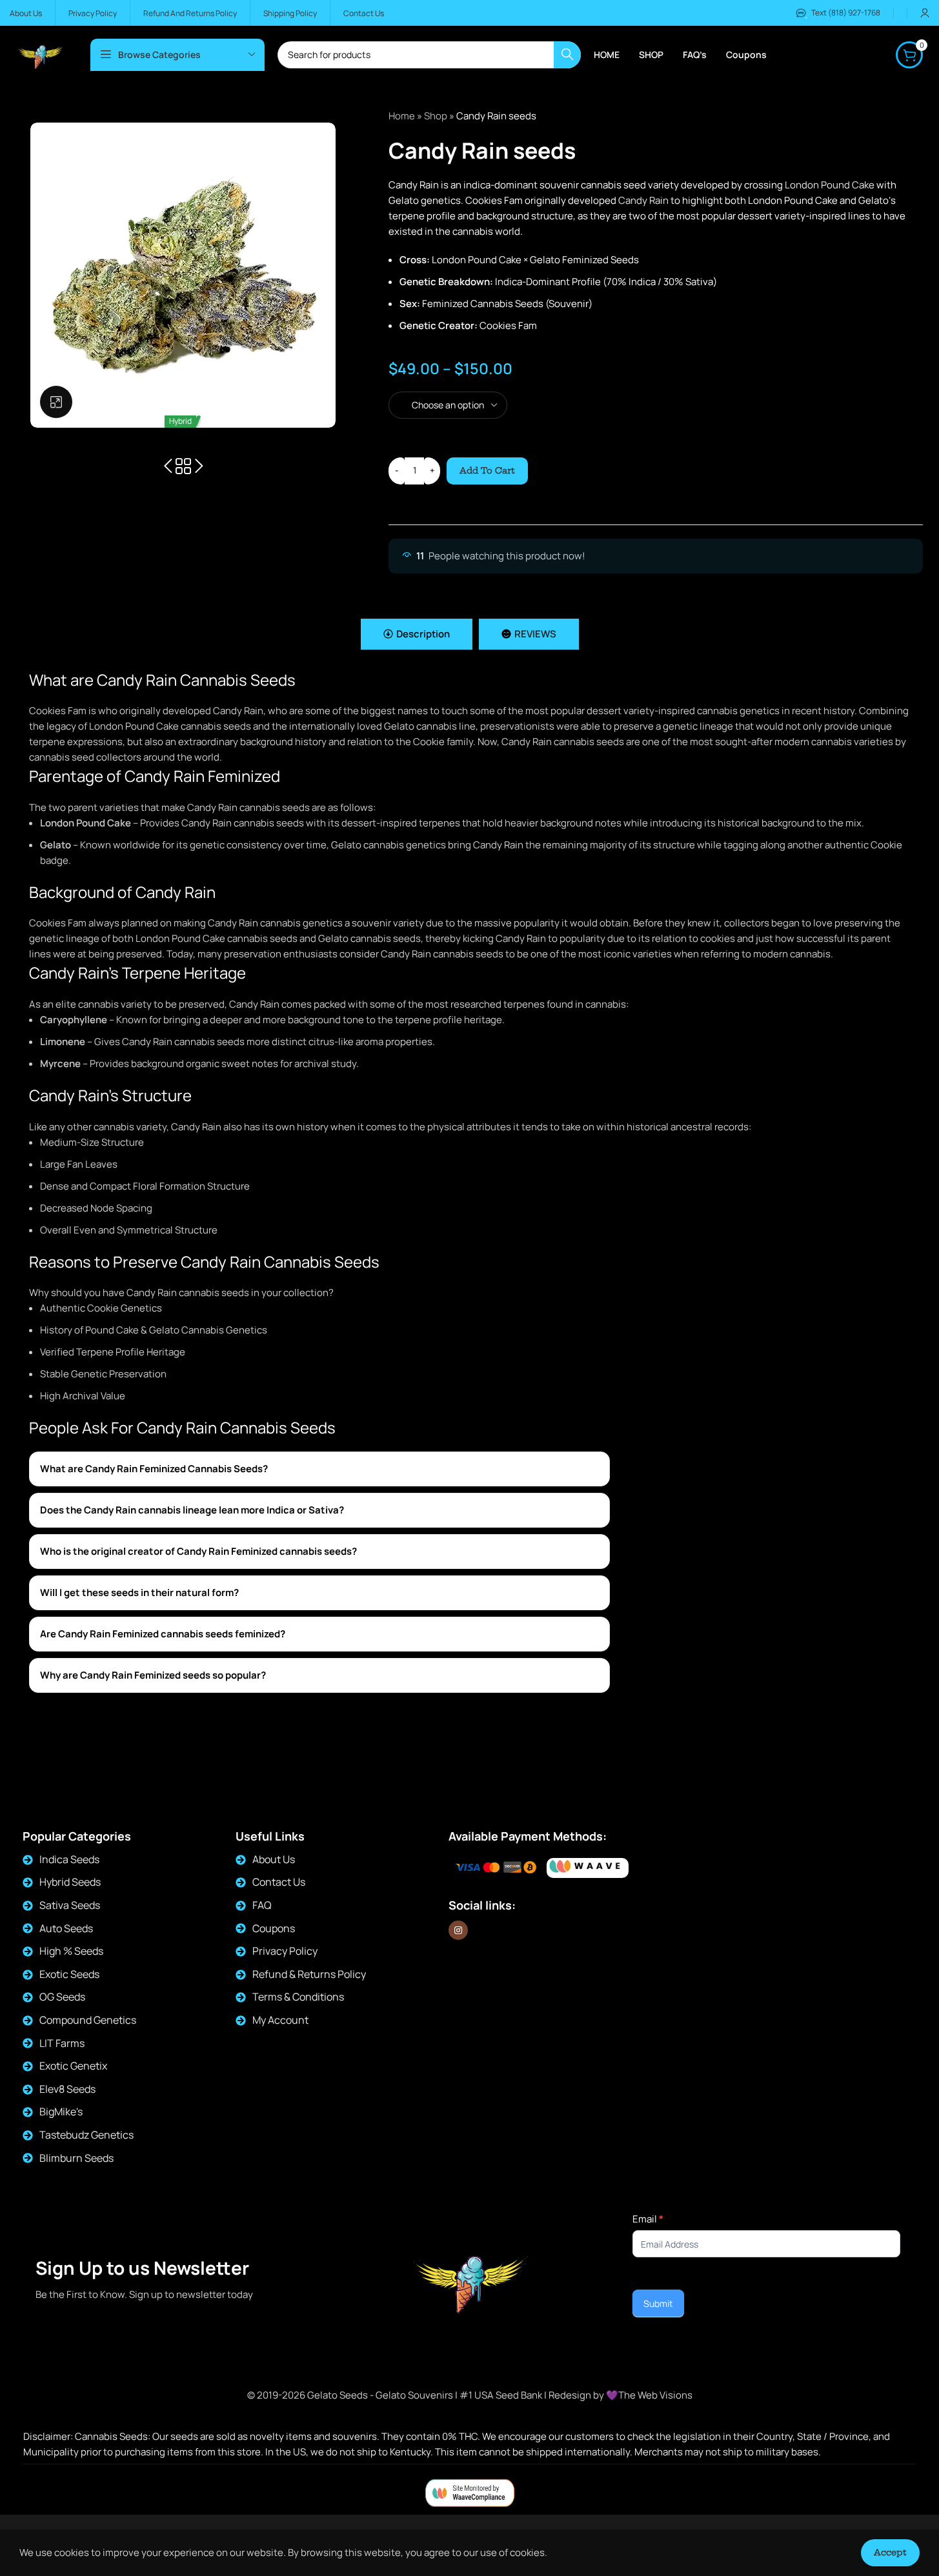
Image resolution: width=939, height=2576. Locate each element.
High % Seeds (71, 1951)
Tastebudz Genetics (86, 2135)
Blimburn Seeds (76, 2158)
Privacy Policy (285, 1951)
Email (648, 2219)
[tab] (417, 634)
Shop (436, 116)
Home (402, 116)
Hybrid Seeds (70, 1882)
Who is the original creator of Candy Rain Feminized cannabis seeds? (198, 1551)
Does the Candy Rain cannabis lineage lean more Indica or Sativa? (192, 1510)
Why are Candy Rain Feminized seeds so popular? (153, 1675)
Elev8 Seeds (67, 2089)
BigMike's (61, 2112)
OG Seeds (62, 1997)
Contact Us (279, 1882)
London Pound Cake (830, 185)
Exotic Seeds (69, 1974)
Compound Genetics (88, 2020)
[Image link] (588, 1868)
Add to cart (487, 470)
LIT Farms (62, 2043)
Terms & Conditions (298, 1997)
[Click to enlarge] (56, 402)
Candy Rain (643, 200)
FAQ (262, 1905)
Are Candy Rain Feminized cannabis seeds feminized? (163, 1634)
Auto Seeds (66, 1928)
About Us (274, 1859)
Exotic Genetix (73, 2066)
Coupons (274, 1928)
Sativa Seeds (70, 1905)
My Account (280, 2020)
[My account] (925, 13)
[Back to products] (183, 466)
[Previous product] (168, 466)
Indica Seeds (69, 1859)
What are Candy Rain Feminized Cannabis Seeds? (154, 1469)
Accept (890, 2552)
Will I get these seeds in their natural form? (139, 1593)
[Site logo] (40, 54)
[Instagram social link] (458, 1930)
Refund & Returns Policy (309, 1974)
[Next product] (199, 466)
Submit (658, 2303)
